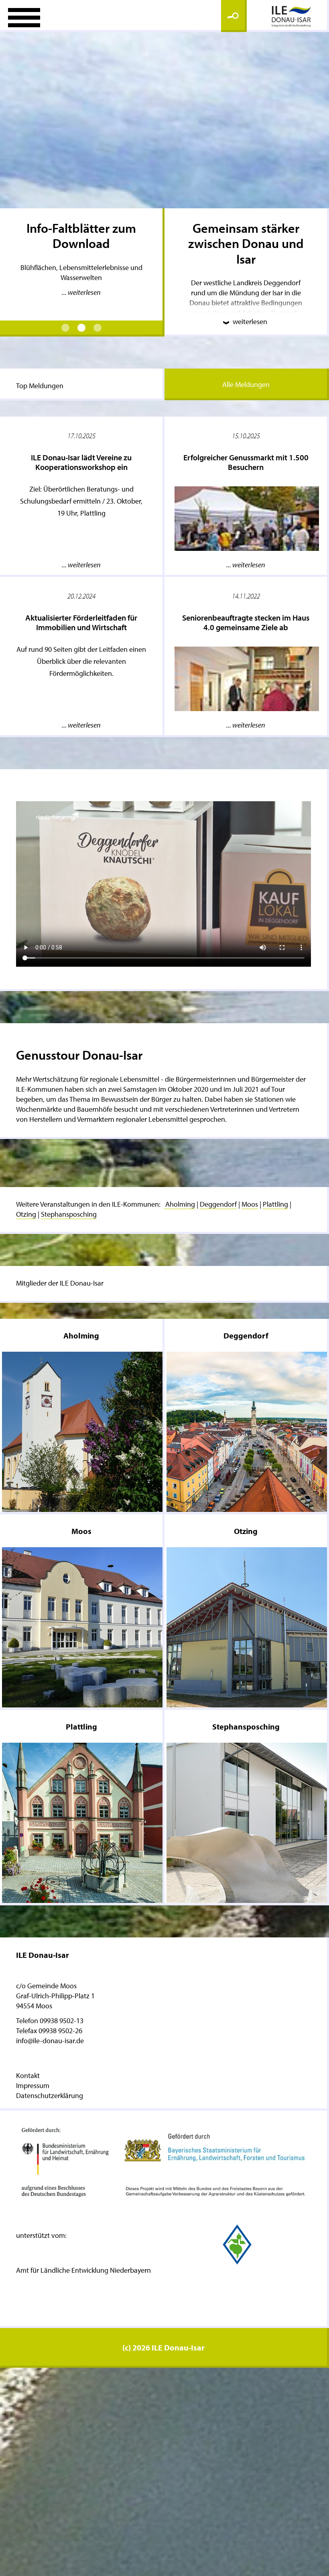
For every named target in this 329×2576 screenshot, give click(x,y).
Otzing (26, 1214)
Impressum (33, 2085)
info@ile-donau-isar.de (50, 2041)
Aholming (179, 1204)
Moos (250, 1204)
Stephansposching (69, 1214)
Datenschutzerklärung (50, 2095)
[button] (65, 328)
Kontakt (28, 2075)
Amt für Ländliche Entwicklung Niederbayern (83, 2270)
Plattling (275, 1204)
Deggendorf (218, 1204)
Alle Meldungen (246, 384)
